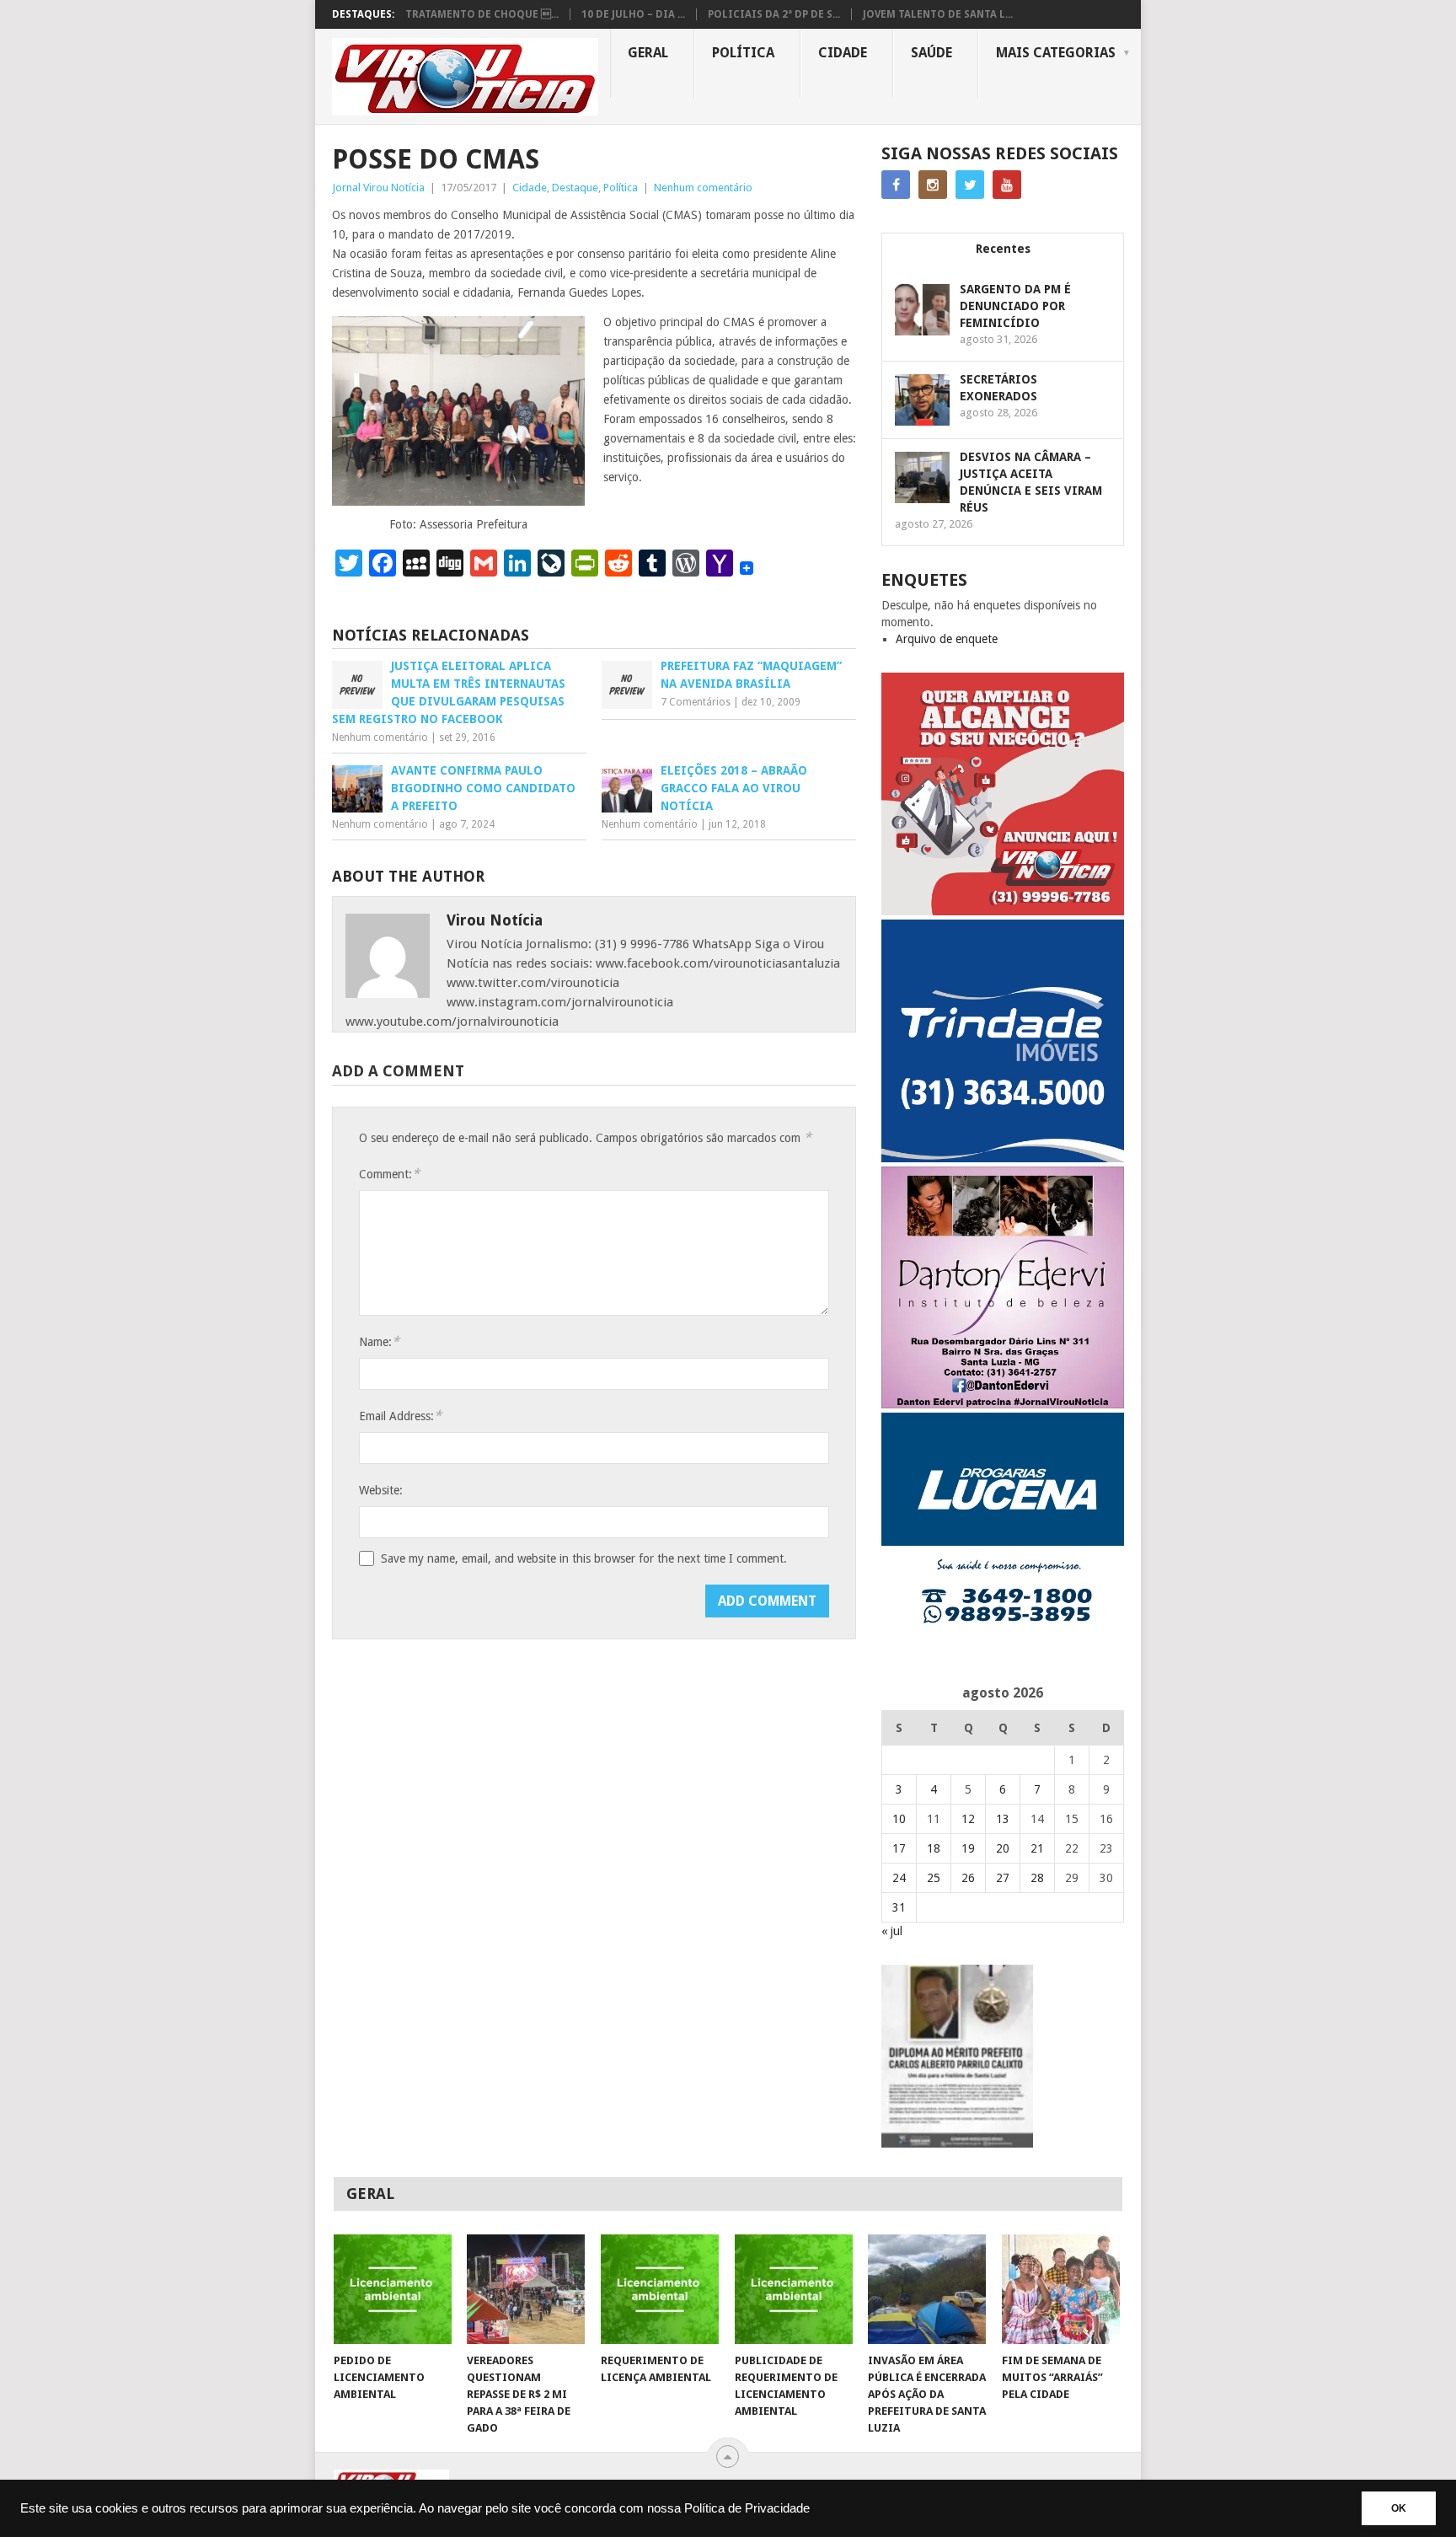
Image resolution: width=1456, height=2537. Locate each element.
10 (899, 1819)
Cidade (843, 53)
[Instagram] (933, 185)
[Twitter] (970, 185)
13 (1003, 1819)
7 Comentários (696, 702)
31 (899, 1907)
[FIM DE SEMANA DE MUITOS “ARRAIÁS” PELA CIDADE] (1061, 2289)
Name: (379, 1341)
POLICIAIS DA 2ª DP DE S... (774, 14)
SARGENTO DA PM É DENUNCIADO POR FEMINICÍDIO (1015, 306)
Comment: (389, 1174)
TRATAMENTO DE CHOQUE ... (482, 14)
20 (1003, 1848)
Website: (381, 1490)
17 (899, 1848)
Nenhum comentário (703, 188)
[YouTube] (1007, 185)
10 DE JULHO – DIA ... (633, 14)
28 (1037, 1878)
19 (968, 1848)
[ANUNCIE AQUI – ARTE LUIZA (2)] (1003, 911)
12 (968, 1819)
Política (743, 53)
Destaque (575, 188)
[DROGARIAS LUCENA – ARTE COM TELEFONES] (1003, 1651)
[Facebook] (896, 185)
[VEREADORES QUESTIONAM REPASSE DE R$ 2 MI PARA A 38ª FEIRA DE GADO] (526, 2289)
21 (1037, 1848)
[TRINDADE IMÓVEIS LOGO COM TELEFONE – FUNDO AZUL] (1003, 1158)
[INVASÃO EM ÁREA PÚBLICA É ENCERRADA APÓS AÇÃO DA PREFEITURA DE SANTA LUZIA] (927, 2289)
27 (1003, 1878)
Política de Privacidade (747, 2508)
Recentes (1003, 249)
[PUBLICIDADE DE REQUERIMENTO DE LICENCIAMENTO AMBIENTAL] (794, 2289)
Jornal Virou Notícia (378, 188)
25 (934, 1878)
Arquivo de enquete (947, 639)
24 (899, 1878)
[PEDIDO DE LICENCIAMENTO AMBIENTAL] (393, 2289)
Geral (648, 53)
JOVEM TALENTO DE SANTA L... (938, 14)
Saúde (931, 53)
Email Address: (400, 1416)
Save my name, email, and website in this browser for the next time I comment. (584, 1558)
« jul (892, 1931)
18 (934, 1848)
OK (1399, 2508)
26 (968, 1878)
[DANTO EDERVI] (1003, 1404)
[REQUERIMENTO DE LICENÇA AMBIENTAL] (660, 2289)
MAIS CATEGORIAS (1056, 53)
